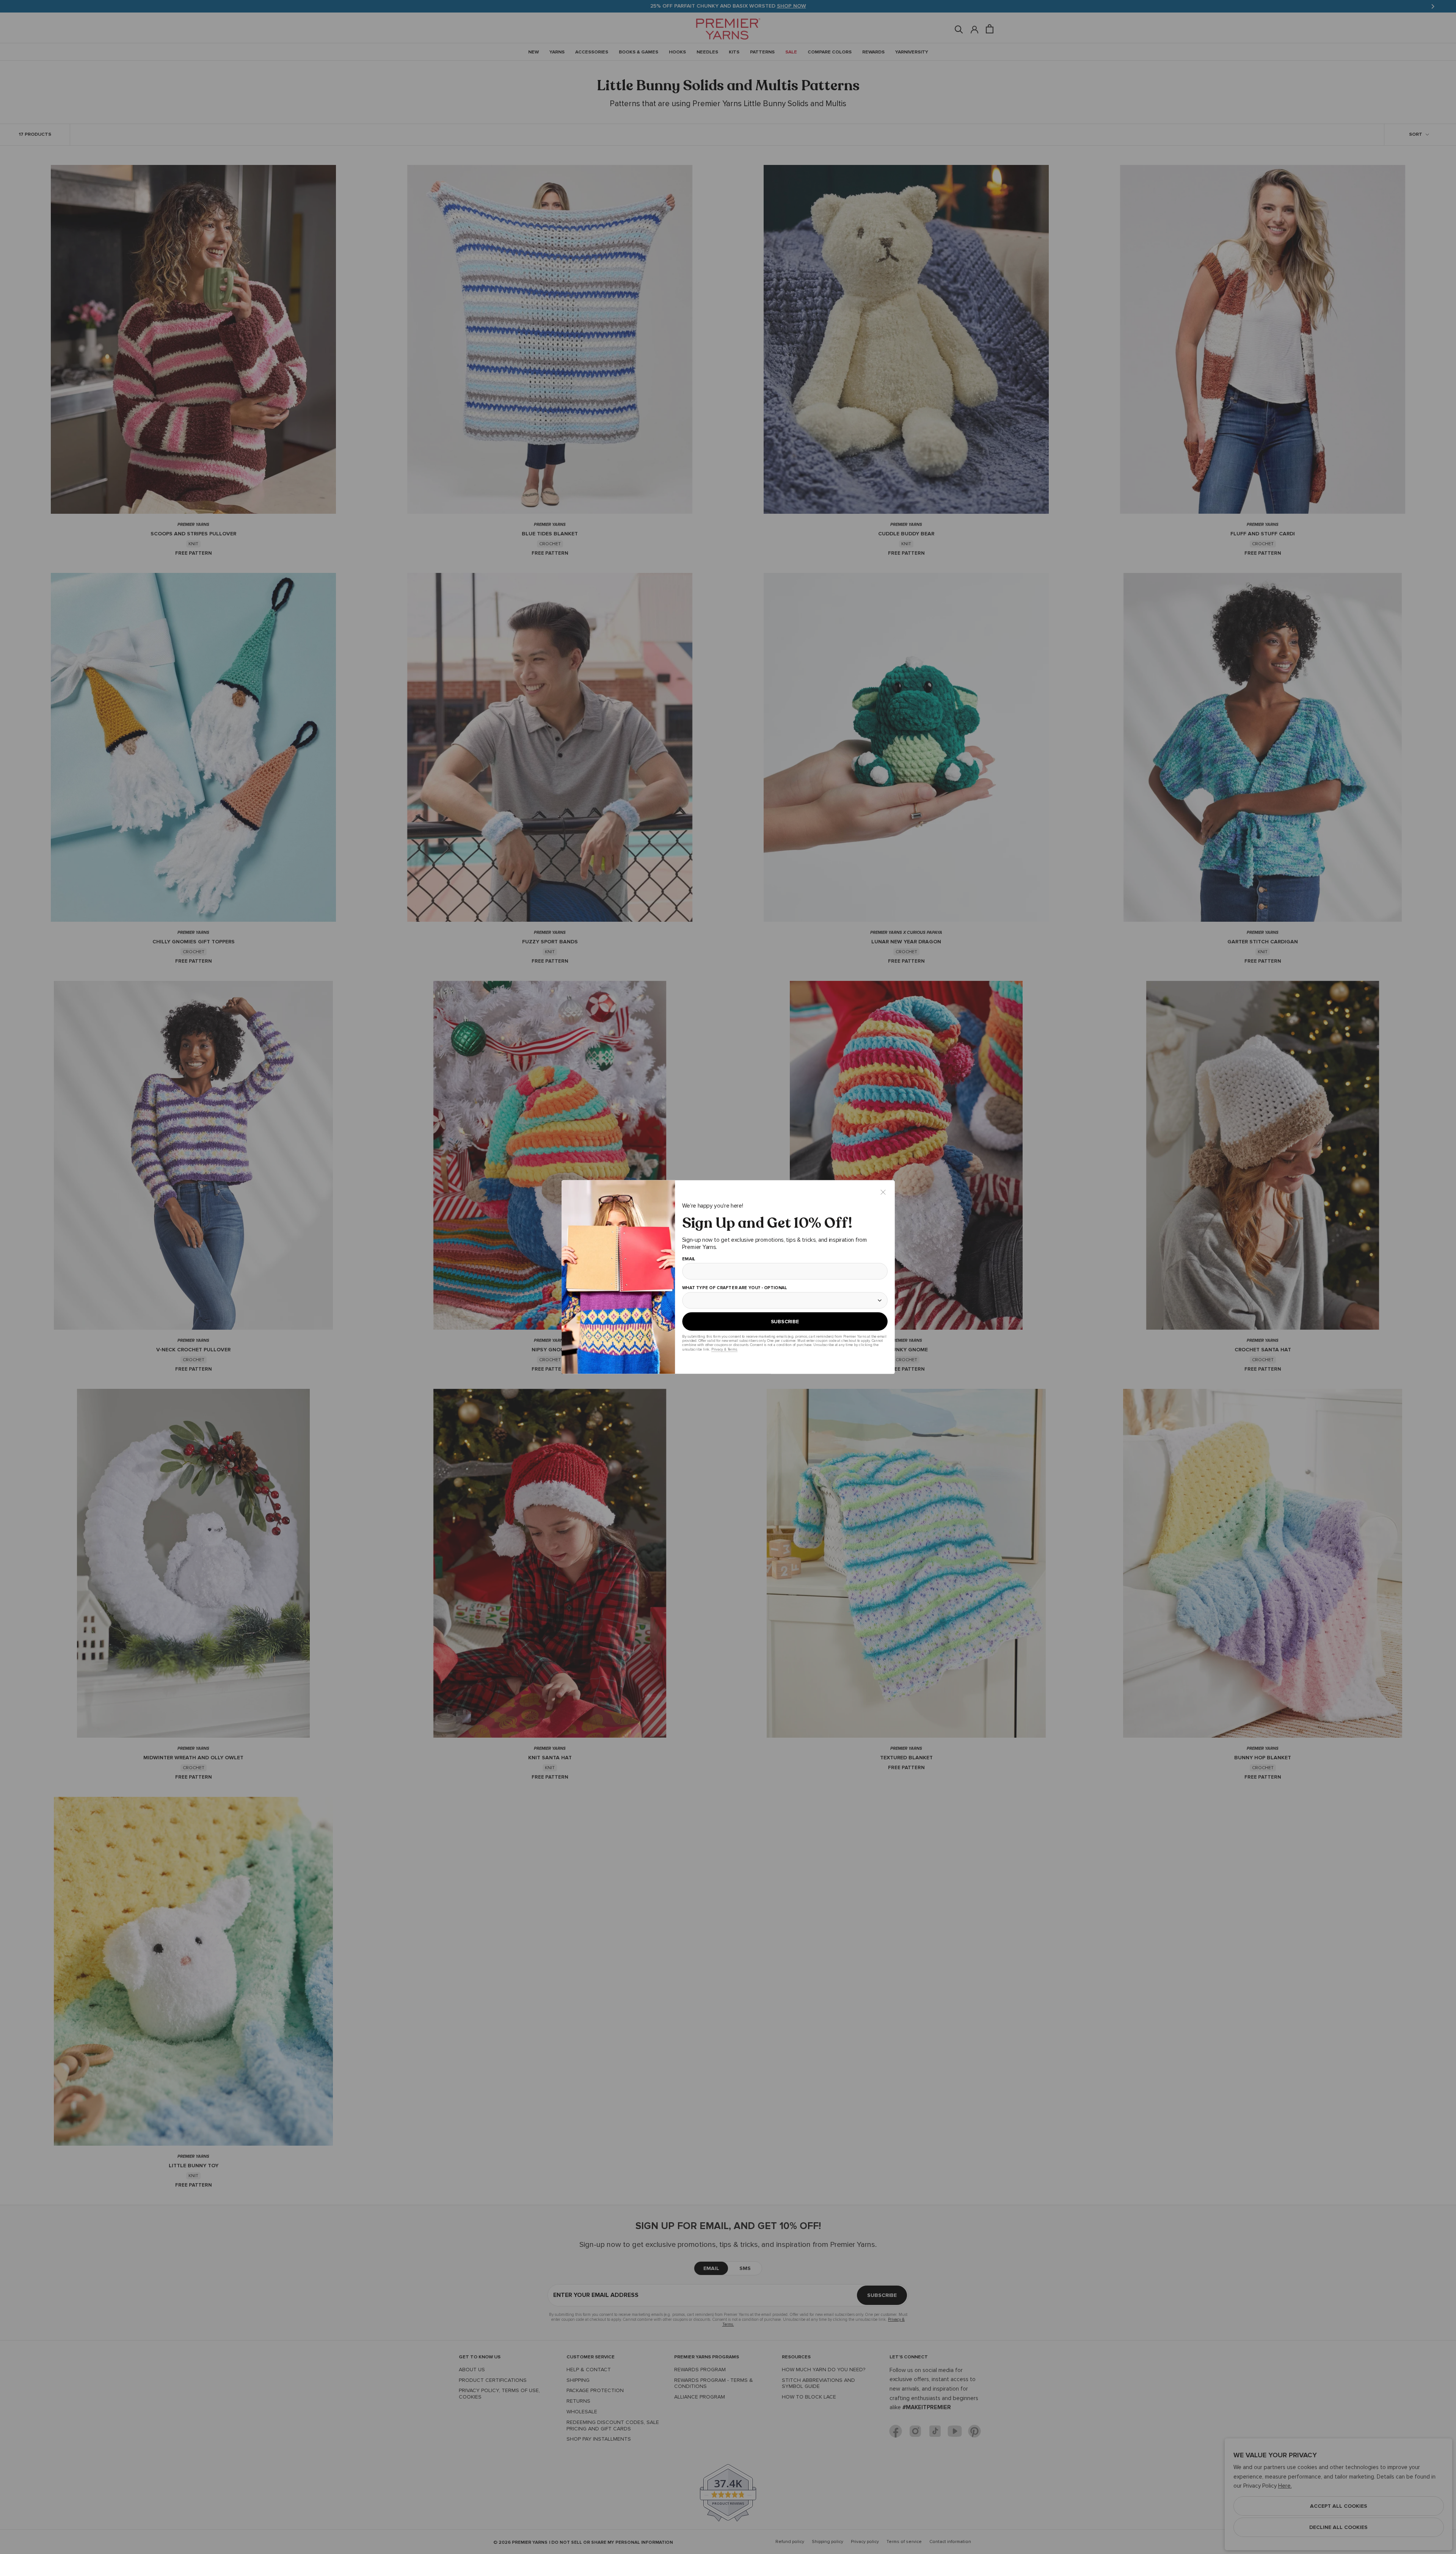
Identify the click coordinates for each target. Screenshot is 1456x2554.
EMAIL (688, 1259)
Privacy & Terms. (724, 1349)
